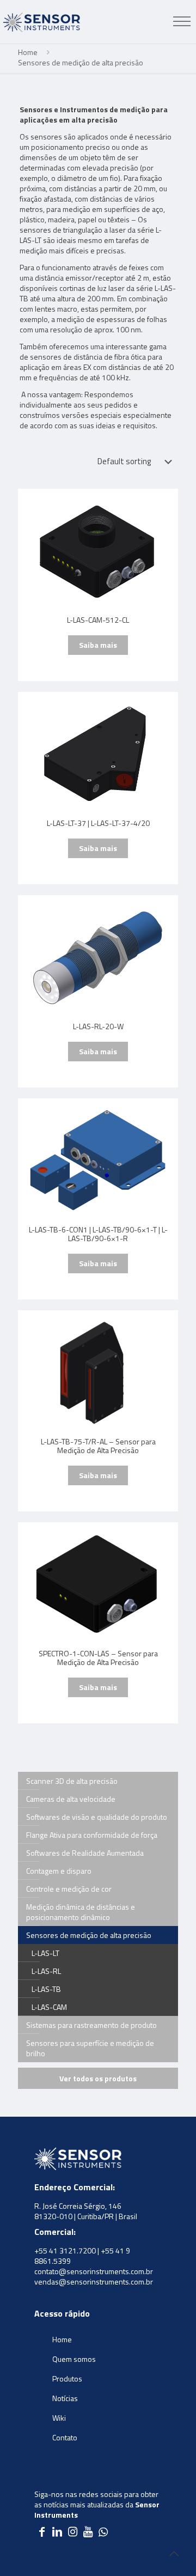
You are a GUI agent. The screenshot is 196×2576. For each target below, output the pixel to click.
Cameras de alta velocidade (71, 1799)
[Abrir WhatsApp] (169, 2548)
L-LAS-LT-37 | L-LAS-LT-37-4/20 (98, 824)
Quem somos (74, 2359)
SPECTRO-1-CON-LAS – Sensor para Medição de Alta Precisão (98, 1658)
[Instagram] (72, 2533)
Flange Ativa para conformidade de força (92, 1835)
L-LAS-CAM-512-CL (98, 621)
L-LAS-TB (46, 1989)
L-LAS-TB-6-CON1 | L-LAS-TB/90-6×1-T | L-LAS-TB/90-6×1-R (98, 1235)
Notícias (65, 2398)
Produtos (67, 2378)
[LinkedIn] (57, 2533)
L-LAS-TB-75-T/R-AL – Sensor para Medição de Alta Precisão (98, 1447)
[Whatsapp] (103, 2533)
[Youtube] (88, 2533)
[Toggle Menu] (182, 22)
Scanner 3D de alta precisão (72, 1781)
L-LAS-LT (45, 1953)
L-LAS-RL (46, 1971)
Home (28, 52)
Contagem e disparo (59, 1871)
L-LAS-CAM (49, 2007)
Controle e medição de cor (69, 1889)
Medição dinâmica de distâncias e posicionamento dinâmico (81, 1912)
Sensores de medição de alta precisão (89, 1935)
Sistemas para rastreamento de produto (91, 2025)
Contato (65, 2437)
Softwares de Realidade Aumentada (85, 1853)
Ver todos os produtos (98, 2078)
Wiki (59, 2418)
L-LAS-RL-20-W (98, 1027)
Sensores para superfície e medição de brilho (90, 2048)
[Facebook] (42, 2533)
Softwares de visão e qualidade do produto (97, 1817)
